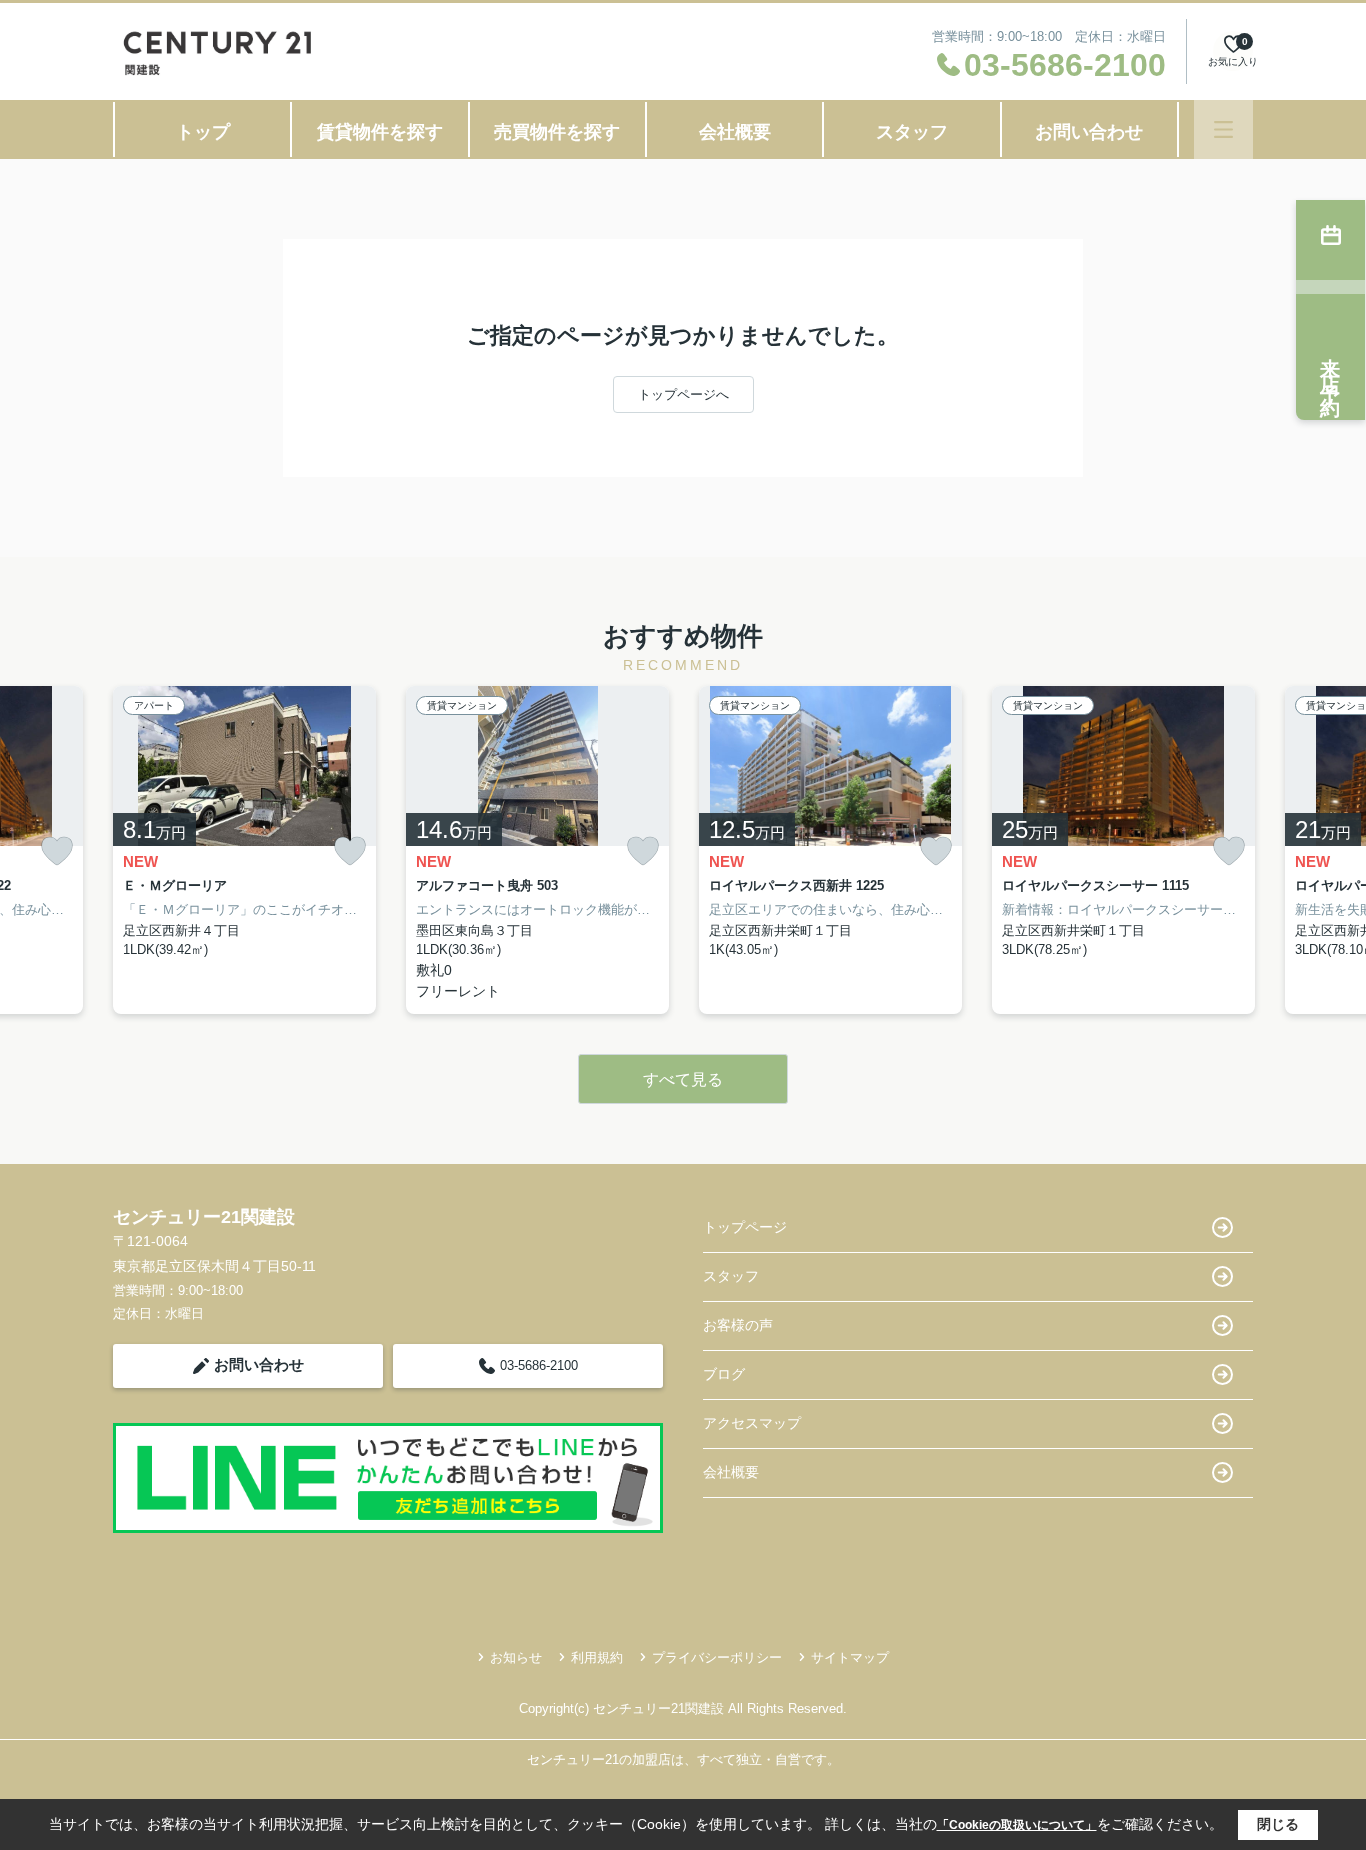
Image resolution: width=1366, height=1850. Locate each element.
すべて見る (683, 1079)
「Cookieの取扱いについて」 (1017, 1825)
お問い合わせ (1089, 132)
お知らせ (516, 1657)
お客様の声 (738, 1325)
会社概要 (735, 132)
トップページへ (683, 394)
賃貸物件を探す (380, 132)
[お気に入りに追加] (57, 851)
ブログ (724, 1374)
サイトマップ (850, 1657)
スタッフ (912, 132)
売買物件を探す (557, 132)
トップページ (745, 1227)
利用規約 (597, 1657)
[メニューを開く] (1223, 129)
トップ (203, 132)
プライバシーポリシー (717, 1657)
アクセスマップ (752, 1423)
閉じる (1278, 1824)
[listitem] (244, 850)
